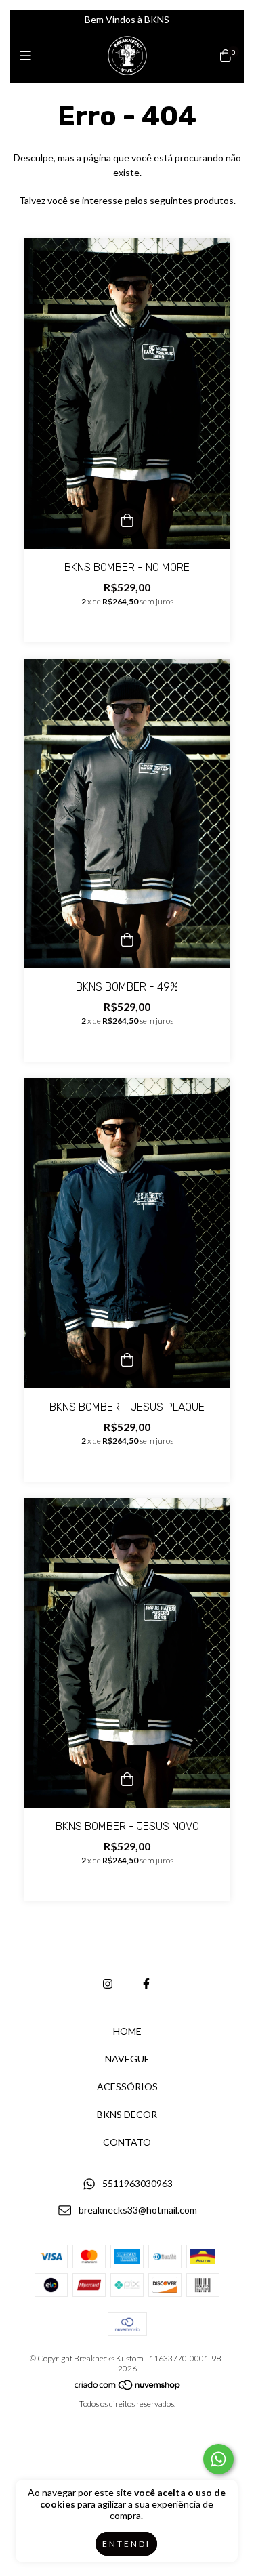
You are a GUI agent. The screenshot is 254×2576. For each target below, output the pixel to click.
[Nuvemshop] (128, 2388)
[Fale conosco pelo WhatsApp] (218, 2459)
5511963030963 (137, 2184)
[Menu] (29, 56)
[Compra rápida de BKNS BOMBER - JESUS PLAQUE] (127, 1361)
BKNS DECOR (127, 2114)
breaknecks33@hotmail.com (138, 2210)
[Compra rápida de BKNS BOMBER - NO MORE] (127, 522)
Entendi (126, 2544)
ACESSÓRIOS (127, 2086)
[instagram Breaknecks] (108, 1983)
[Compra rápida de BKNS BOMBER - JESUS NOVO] (127, 1781)
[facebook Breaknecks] (146, 1983)
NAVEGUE (127, 2059)
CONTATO (127, 2142)
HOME (127, 2031)
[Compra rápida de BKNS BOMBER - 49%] (127, 941)
